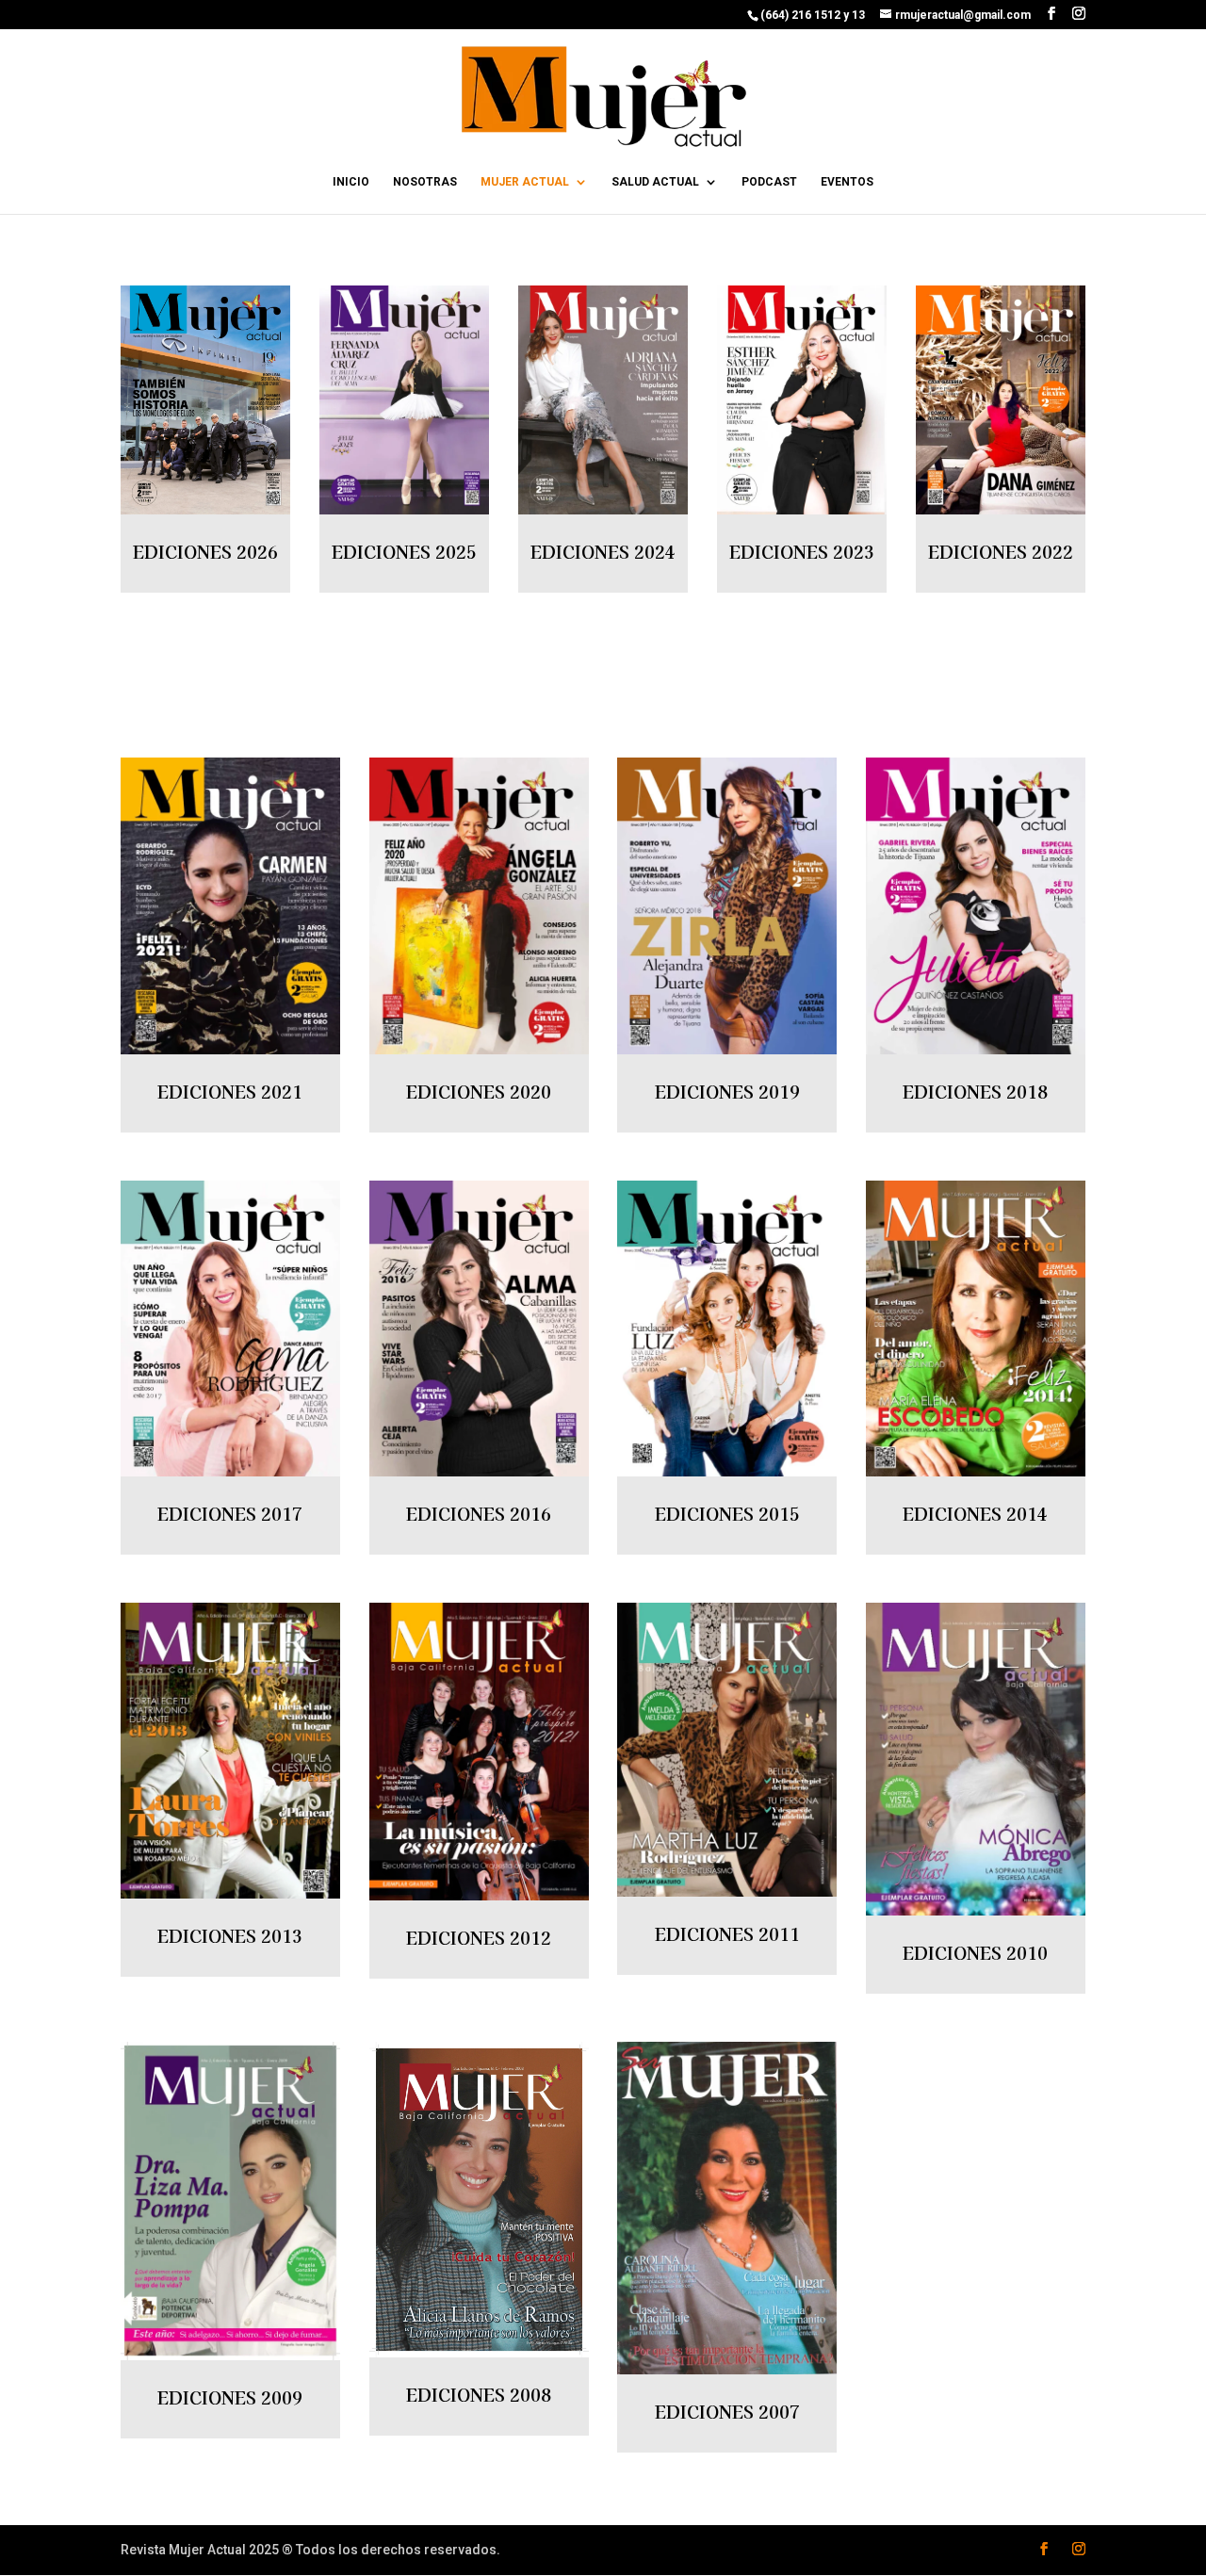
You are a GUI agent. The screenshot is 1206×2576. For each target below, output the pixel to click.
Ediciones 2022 (1001, 551)
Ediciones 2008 (479, 2394)
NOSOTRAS (425, 182)
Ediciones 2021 (230, 1091)
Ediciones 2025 (404, 551)
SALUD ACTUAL (655, 182)
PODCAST (769, 182)
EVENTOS (847, 182)
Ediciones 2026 (205, 551)
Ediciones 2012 (479, 1937)
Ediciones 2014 (975, 1513)
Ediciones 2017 (230, 1513)
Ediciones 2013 (230, 1935)
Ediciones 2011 (727, 1933)
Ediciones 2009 (230, 2397)
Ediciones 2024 (603, 551)
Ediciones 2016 (479, 1513)
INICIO (351, 182)
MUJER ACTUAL (525, 182)
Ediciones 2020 (479, 1091)
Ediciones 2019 (727, 1091)
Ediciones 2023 (802, 551)
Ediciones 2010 (975, 1952)
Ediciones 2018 (975, 1091)
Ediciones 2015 (727, 1513)
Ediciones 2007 (727, 2411)
